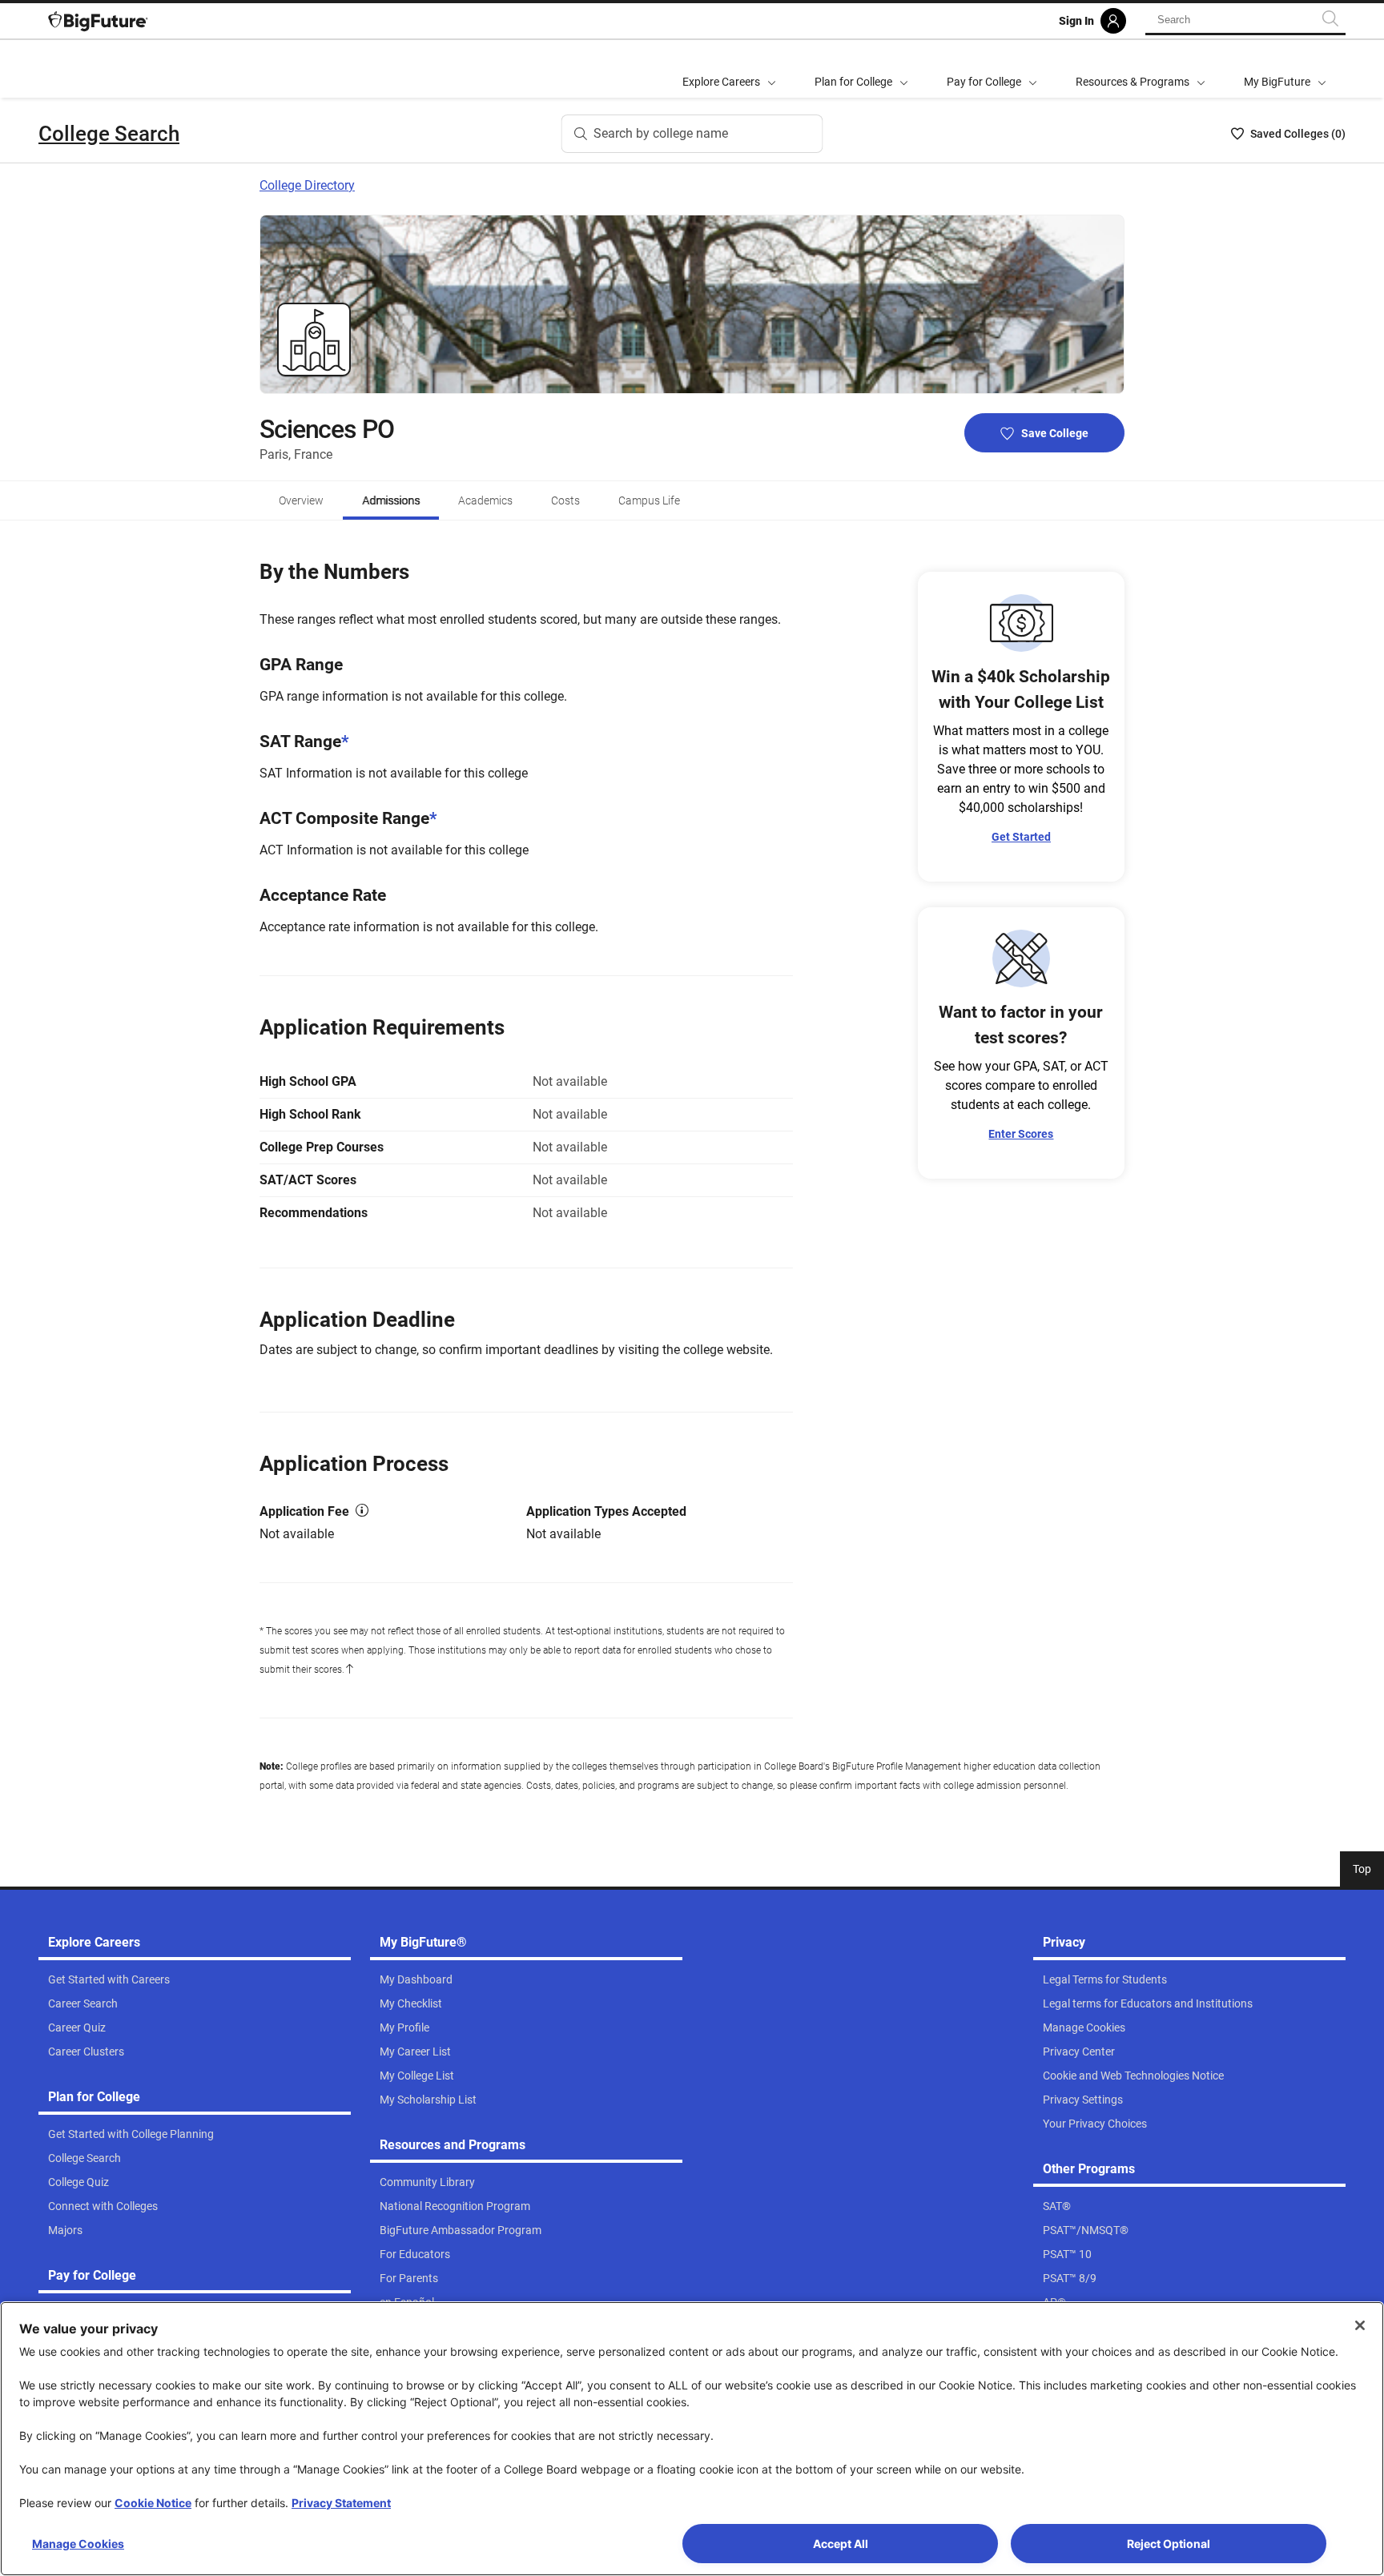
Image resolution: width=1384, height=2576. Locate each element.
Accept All (841, 2544)
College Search (109, 134)
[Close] (1360, 2325)
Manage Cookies (78, 2544)
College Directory (307, 185)
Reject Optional (1169, 2544)
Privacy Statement (341, 2503)
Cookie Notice (153, 2503)
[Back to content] (349, 1670)
